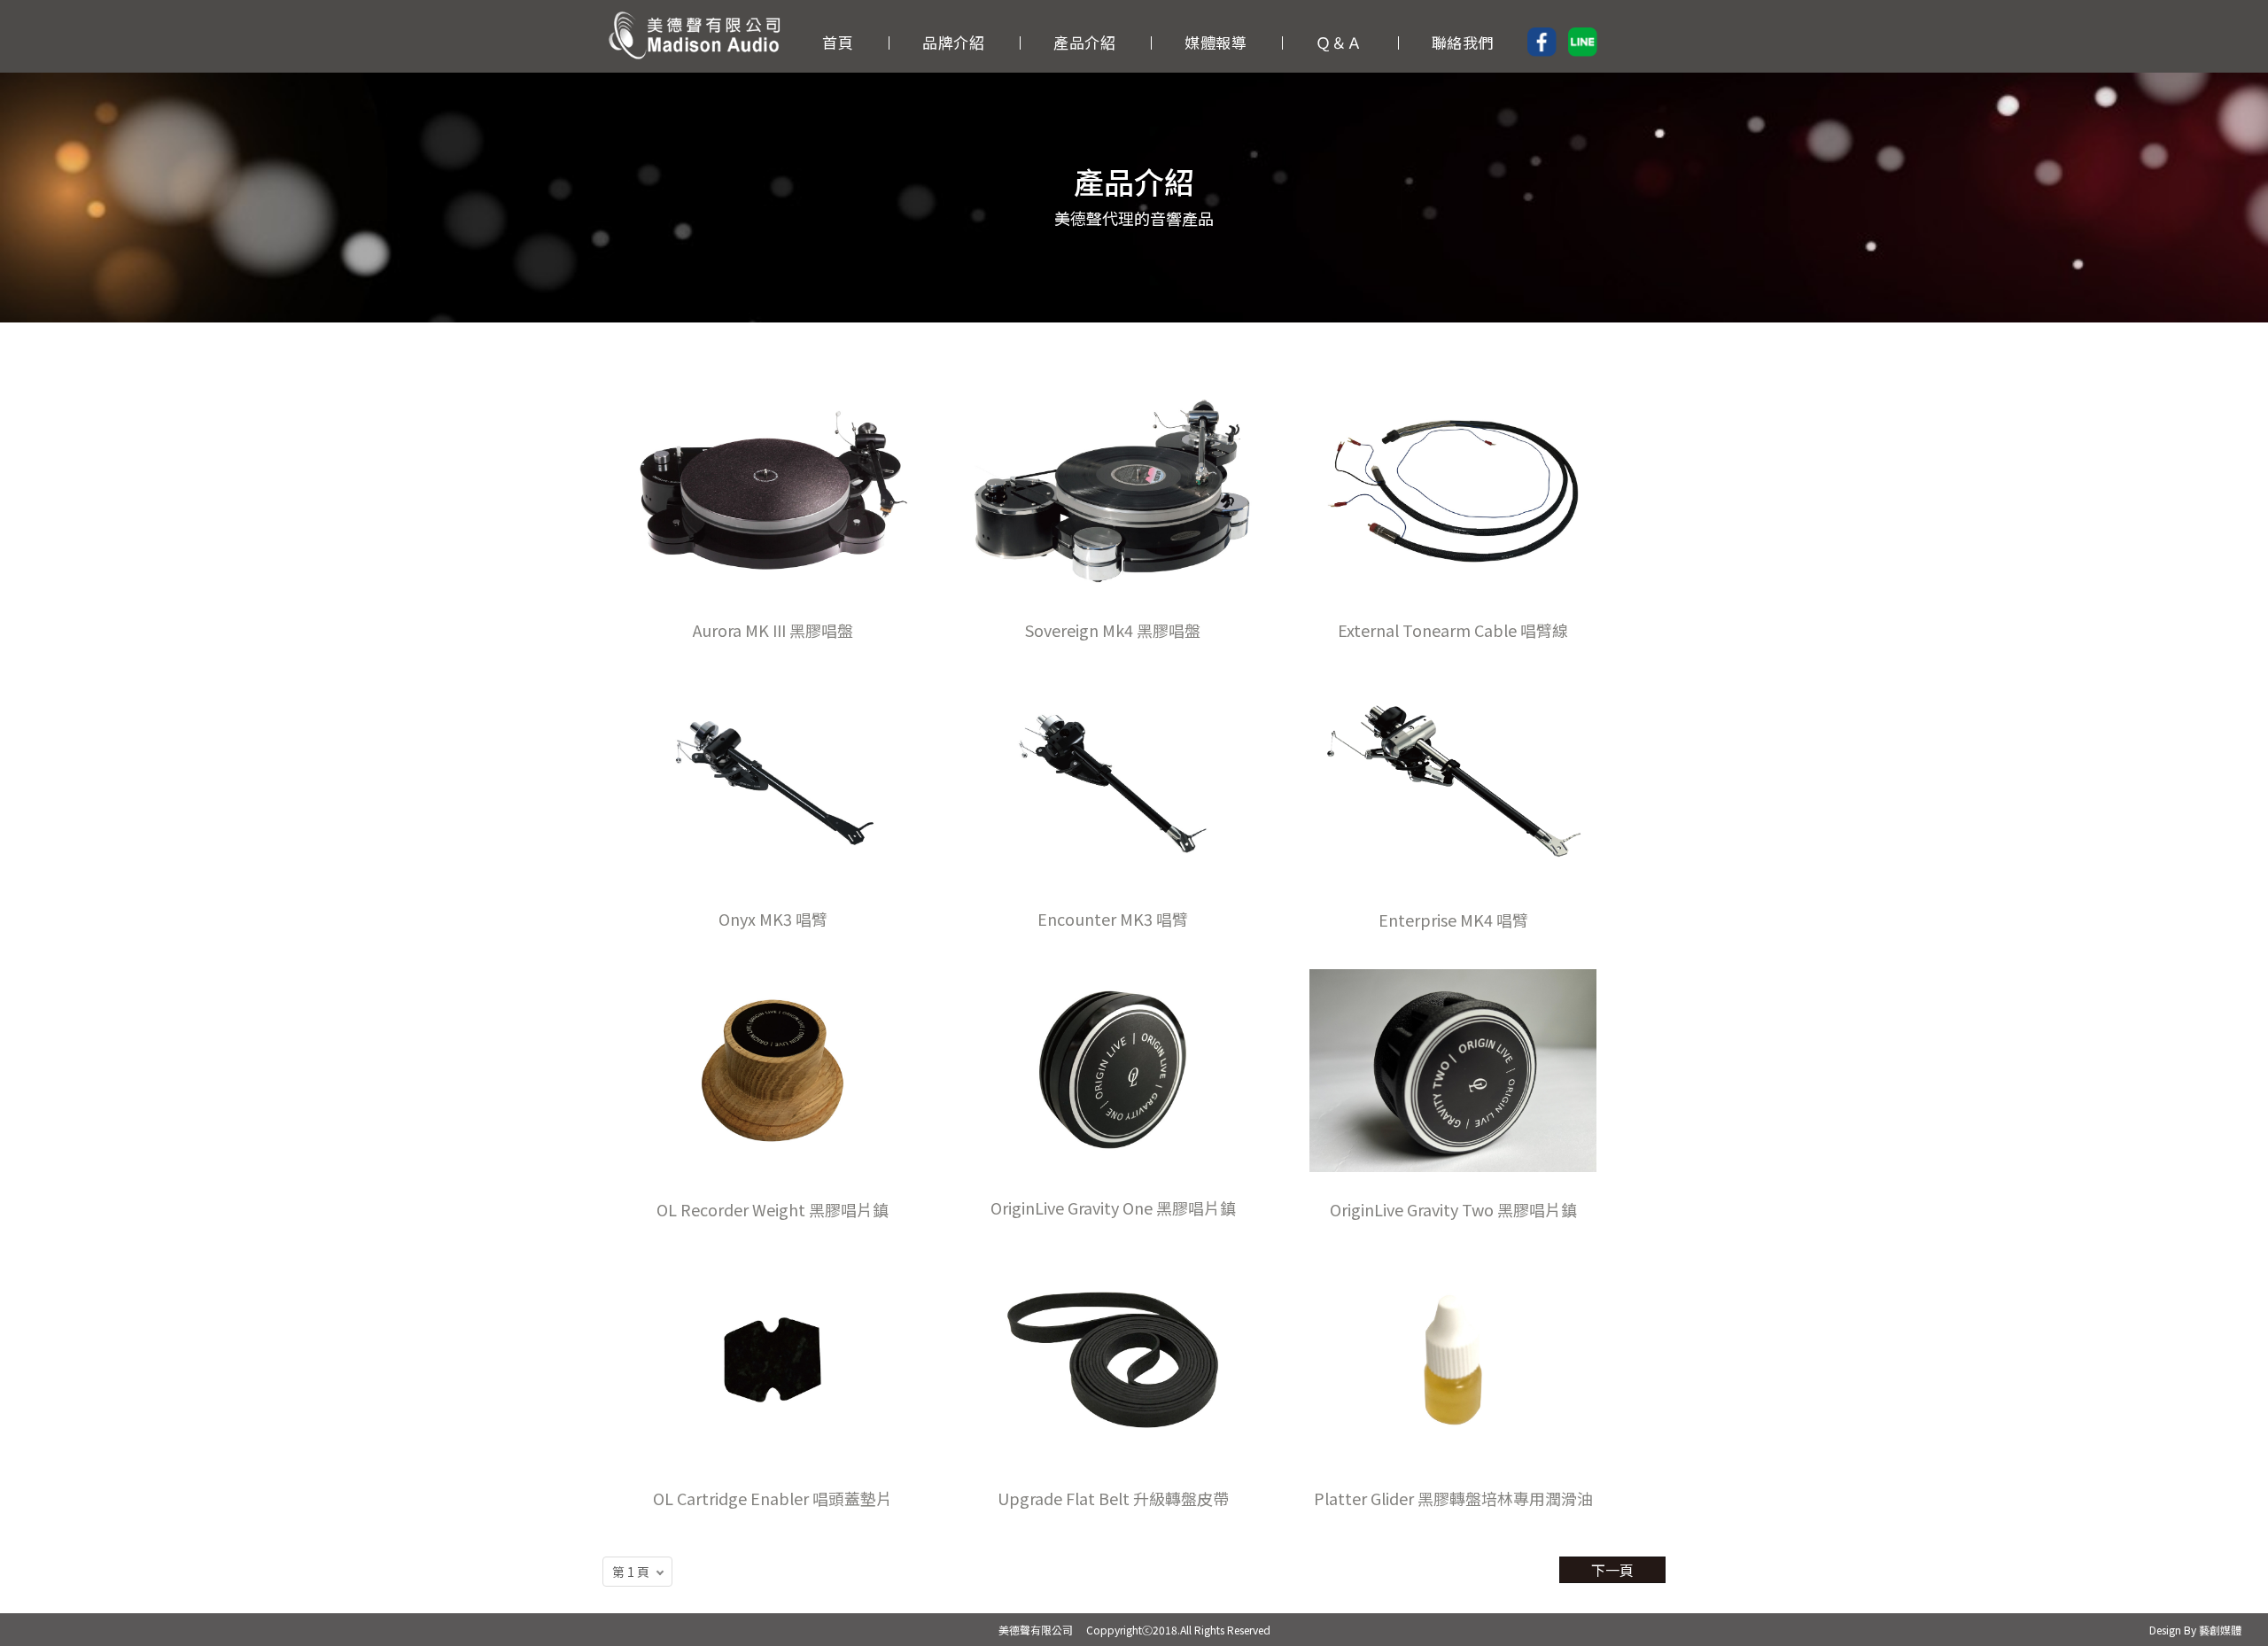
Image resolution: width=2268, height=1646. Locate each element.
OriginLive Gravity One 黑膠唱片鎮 (1113, 1207)
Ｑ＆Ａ (1339, 41)
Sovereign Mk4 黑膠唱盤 (1113, 630)
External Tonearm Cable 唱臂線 (1453, 630)
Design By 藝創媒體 (2195, 1630)
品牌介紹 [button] (953, 41)
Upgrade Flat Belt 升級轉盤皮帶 (1113, 1498)
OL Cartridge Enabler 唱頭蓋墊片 (773, 1498)
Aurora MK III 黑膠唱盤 (773, 630)
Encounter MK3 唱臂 (1113, 919)
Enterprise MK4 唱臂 (1453, 920)
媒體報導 (1216, 41)
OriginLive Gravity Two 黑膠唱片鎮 (1453, 1209)
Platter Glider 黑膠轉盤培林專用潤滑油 (1453, 1498)
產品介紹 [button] (1084, 41)
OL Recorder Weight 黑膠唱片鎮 (773, 1209)
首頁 (838, 41)
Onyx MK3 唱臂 (773, 919)
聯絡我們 (1463, 41)
